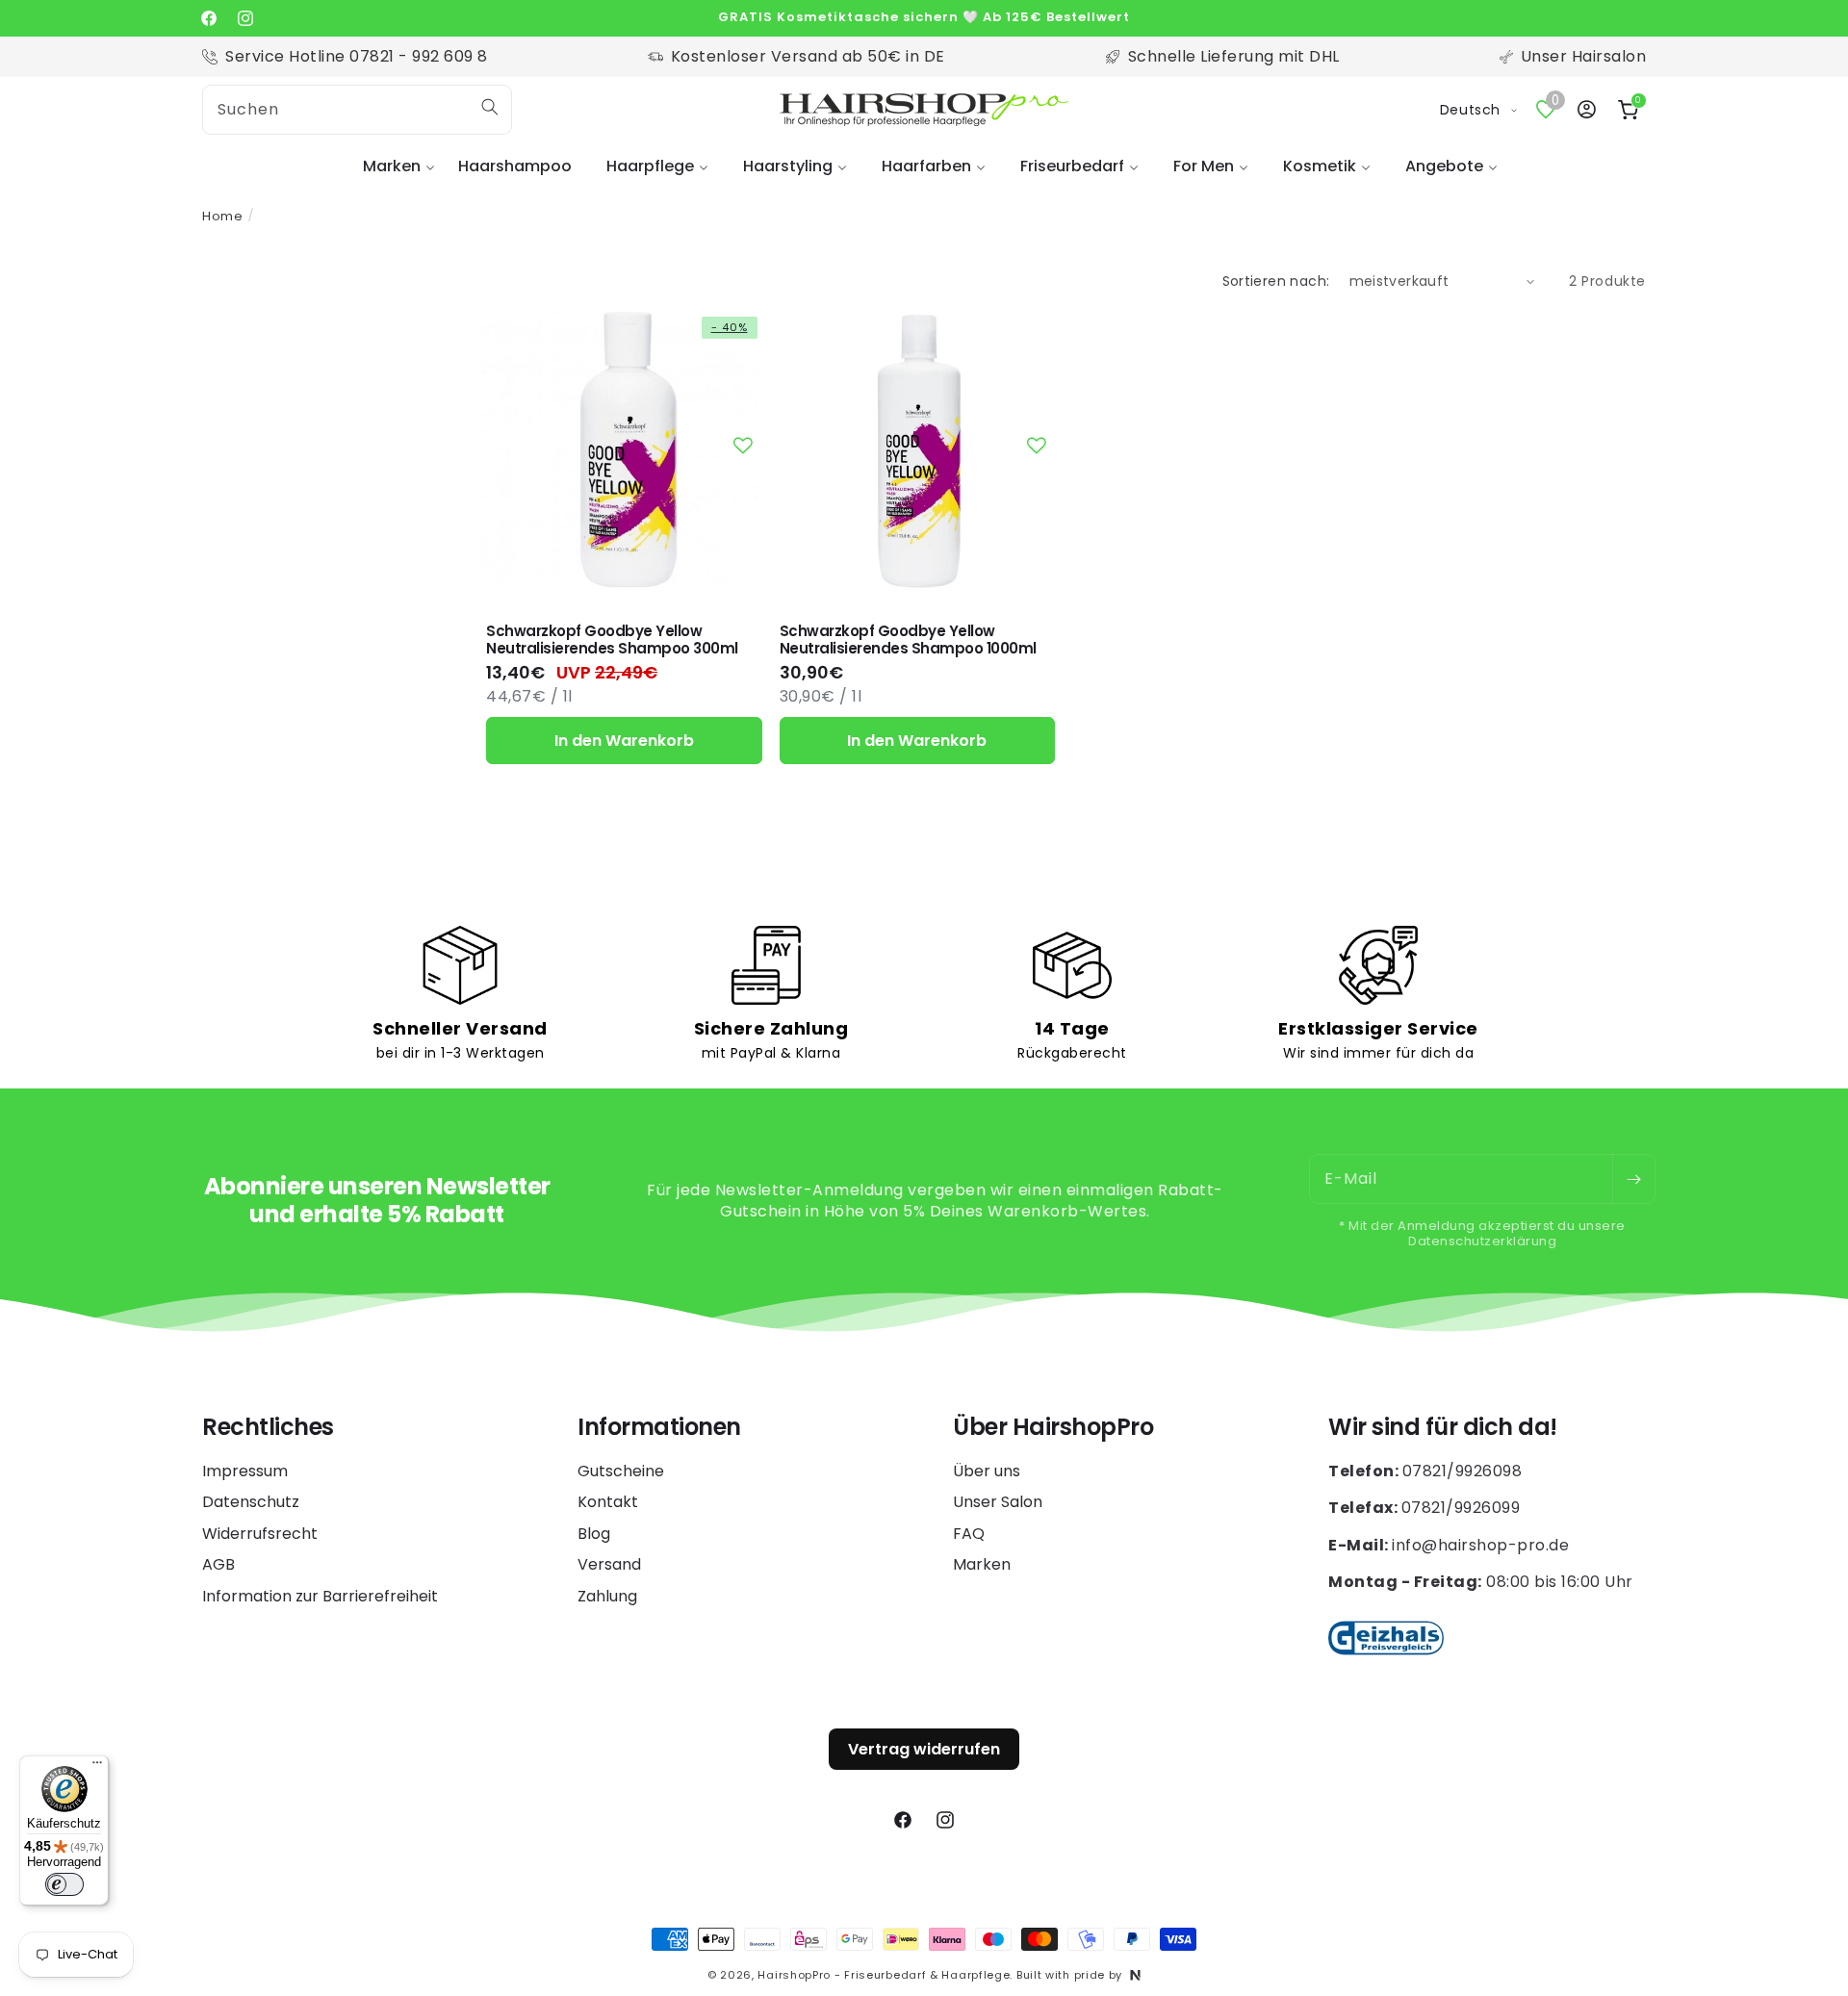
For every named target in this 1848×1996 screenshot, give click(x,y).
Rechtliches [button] (268, 1428)
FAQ (969, 1534)
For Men (1204, 166)
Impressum (245, 1471)
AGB (218, 1564)
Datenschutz (251, 1502)
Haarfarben (926, 166)
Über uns (987, 1471)
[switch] (64, 1884)
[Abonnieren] (1633, 1179)
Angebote (1444, 166)
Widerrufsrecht (260, 1534)
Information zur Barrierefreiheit (320, 1596)
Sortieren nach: (1276, 281)
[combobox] (357, 110)
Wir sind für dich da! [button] (1443, 1428)
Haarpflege (650, 166)
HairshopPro (794, 1975)
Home (222, 216)
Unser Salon (998, 1502)
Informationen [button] (659, 1428)
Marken (392, 166)
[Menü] (97, 1767)
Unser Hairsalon (1584, 56)
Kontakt (608, 1502)
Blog (594, 1534)
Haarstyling (788, 166)
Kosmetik (1320, 166)
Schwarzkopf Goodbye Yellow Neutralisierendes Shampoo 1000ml (908, 640)
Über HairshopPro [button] (1053, 1428)
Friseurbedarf (1072, 166)
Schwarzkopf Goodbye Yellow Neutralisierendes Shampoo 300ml (612, 640)
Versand (609, 1564)
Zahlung (607, 1596)
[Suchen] (490, 107)
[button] (393, 167)
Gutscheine (621, 1471)
